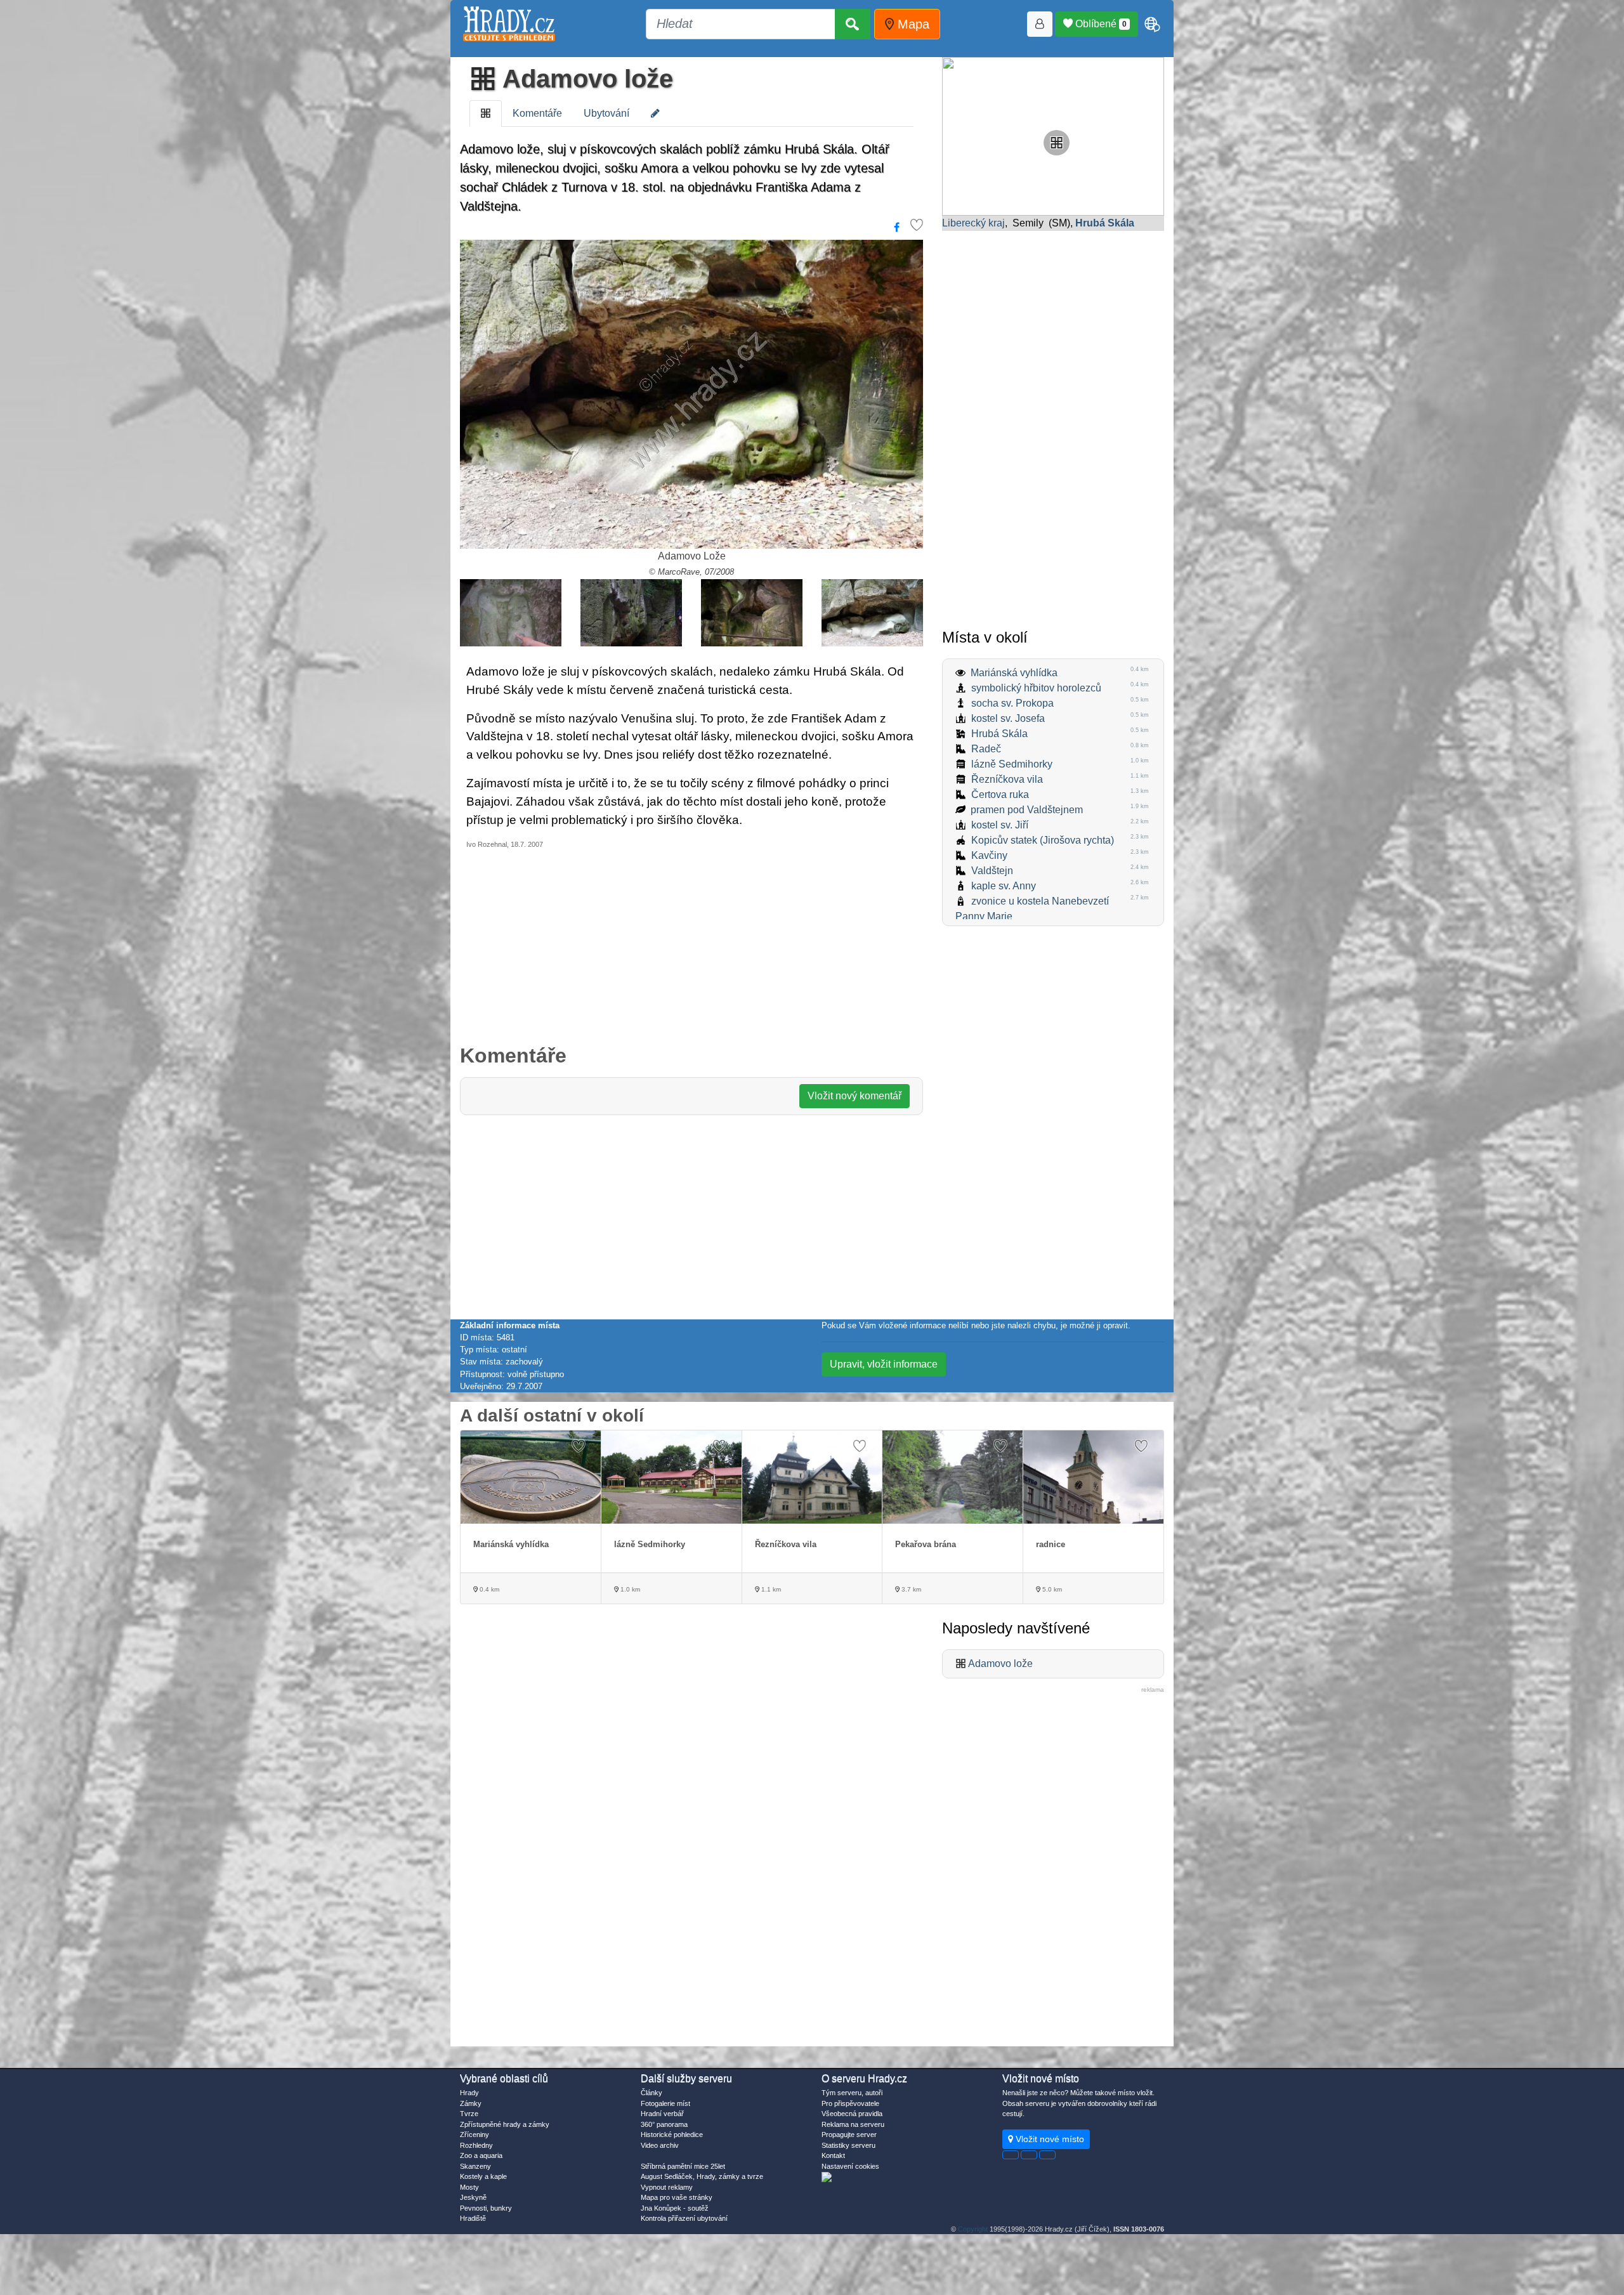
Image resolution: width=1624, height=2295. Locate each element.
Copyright (973, 2229)
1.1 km (770, 1589)
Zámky (471, 2103)
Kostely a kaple (483, 2176)
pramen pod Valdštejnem (1027, 810)
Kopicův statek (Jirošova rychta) (1043, 840)
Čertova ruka (1000, 794)
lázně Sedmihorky (1012, 764)
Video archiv (660, 2145)
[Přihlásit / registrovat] (1040, 24)
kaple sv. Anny (1004, 886)
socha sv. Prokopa (1012, 703)
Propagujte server (849, 2135)
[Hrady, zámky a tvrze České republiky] (509, 24)
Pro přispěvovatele (850, 2103)
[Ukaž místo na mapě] (1053, 135)
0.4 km (488, 1589)
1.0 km (629, 1589)
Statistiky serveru (848, 2145)
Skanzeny (475, 2166)
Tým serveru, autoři (852, 2093)
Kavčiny (989, 855)
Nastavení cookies (850, 2166)
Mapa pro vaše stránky (677, 2197)
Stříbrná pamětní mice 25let (683, 2166)
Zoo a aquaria (481, 2155)
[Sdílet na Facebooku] (897, 228)
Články (652, 2093)
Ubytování (606, 113)
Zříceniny (475, 2135)
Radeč (986, 749)
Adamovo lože (585, 79)
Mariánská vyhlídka (1014, 673)
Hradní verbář (662, 2114)
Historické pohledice (672, 2135)
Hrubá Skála (999, 734)
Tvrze (469, 2114)
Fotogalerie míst (665, 2103)
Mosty (469, 2187)
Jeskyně (473, 2197)
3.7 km (910, 1589)
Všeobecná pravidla (852, 2114)
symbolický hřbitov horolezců (1036, 688)
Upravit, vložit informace (884, 1364)
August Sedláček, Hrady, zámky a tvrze (702, 2176)
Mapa (912, 24)
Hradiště (473, 2218)
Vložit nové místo (1049, 2139)
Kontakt (833, 2155)
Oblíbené (1100, 24)
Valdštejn (992, 871)
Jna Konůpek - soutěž (675, 2208)
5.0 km (1051, 1589)
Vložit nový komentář (855, 1096)
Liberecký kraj (973, 223)
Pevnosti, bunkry (486, 2208)
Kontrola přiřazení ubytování (684, 2218)
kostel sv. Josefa (1008, 718)
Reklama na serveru (853, 2124)
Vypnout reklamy (667, 2187)
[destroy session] (1047, 2155)
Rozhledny (476, 2145)
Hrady (469, 2093)
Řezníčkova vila (1007, 779)
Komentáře (537, 113)
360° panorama (664, 2124)
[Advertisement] (691, 945)
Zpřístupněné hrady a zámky (505, 2124)
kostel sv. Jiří (1000, 825)
